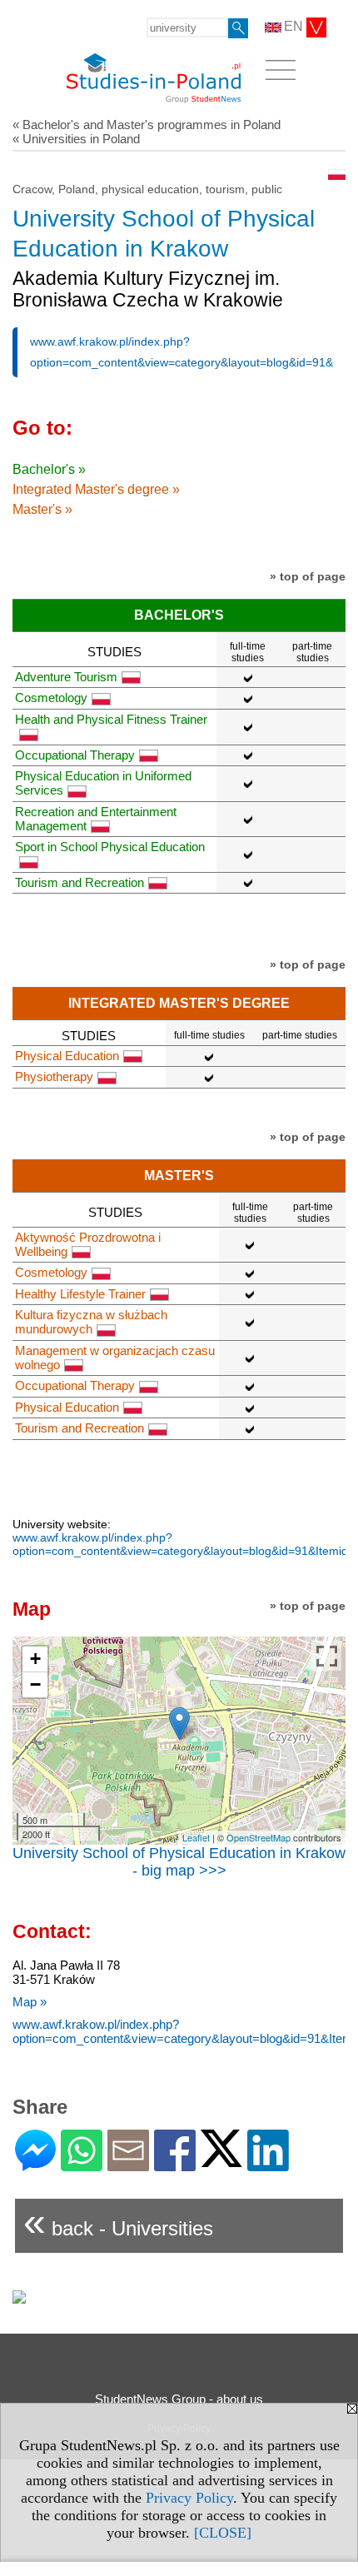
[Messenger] (35, 2164)
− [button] (35, 1684)
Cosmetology (51, 698)
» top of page (308, 576)
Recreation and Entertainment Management (96, 819)
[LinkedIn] (268, 2164)
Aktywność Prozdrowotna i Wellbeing (88, 1244)
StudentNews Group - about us (179, 2399)
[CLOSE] (223, 2533)
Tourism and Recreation (80, 882)
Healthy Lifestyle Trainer (80, 1294)
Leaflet (196, 1837)
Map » (30, 2002)
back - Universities (118, 2222)
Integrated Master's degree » (96, 489)
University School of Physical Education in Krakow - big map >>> (179, 1862)
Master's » (42, 509)
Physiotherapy (54, 1076)
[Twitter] (221, 2160)
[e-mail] (128, 2164)
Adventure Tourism (66, 677)
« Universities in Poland (76, 139)
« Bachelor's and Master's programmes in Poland (147, 125)
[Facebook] (175, 2164)
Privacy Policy (189, 2498)
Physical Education (67, 1056)
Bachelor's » (49, 469)
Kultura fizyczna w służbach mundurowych (91, 1322)
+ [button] (35, 1659)
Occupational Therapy (75, 755)
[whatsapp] (82, 2164)
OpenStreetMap (259, 1837)
